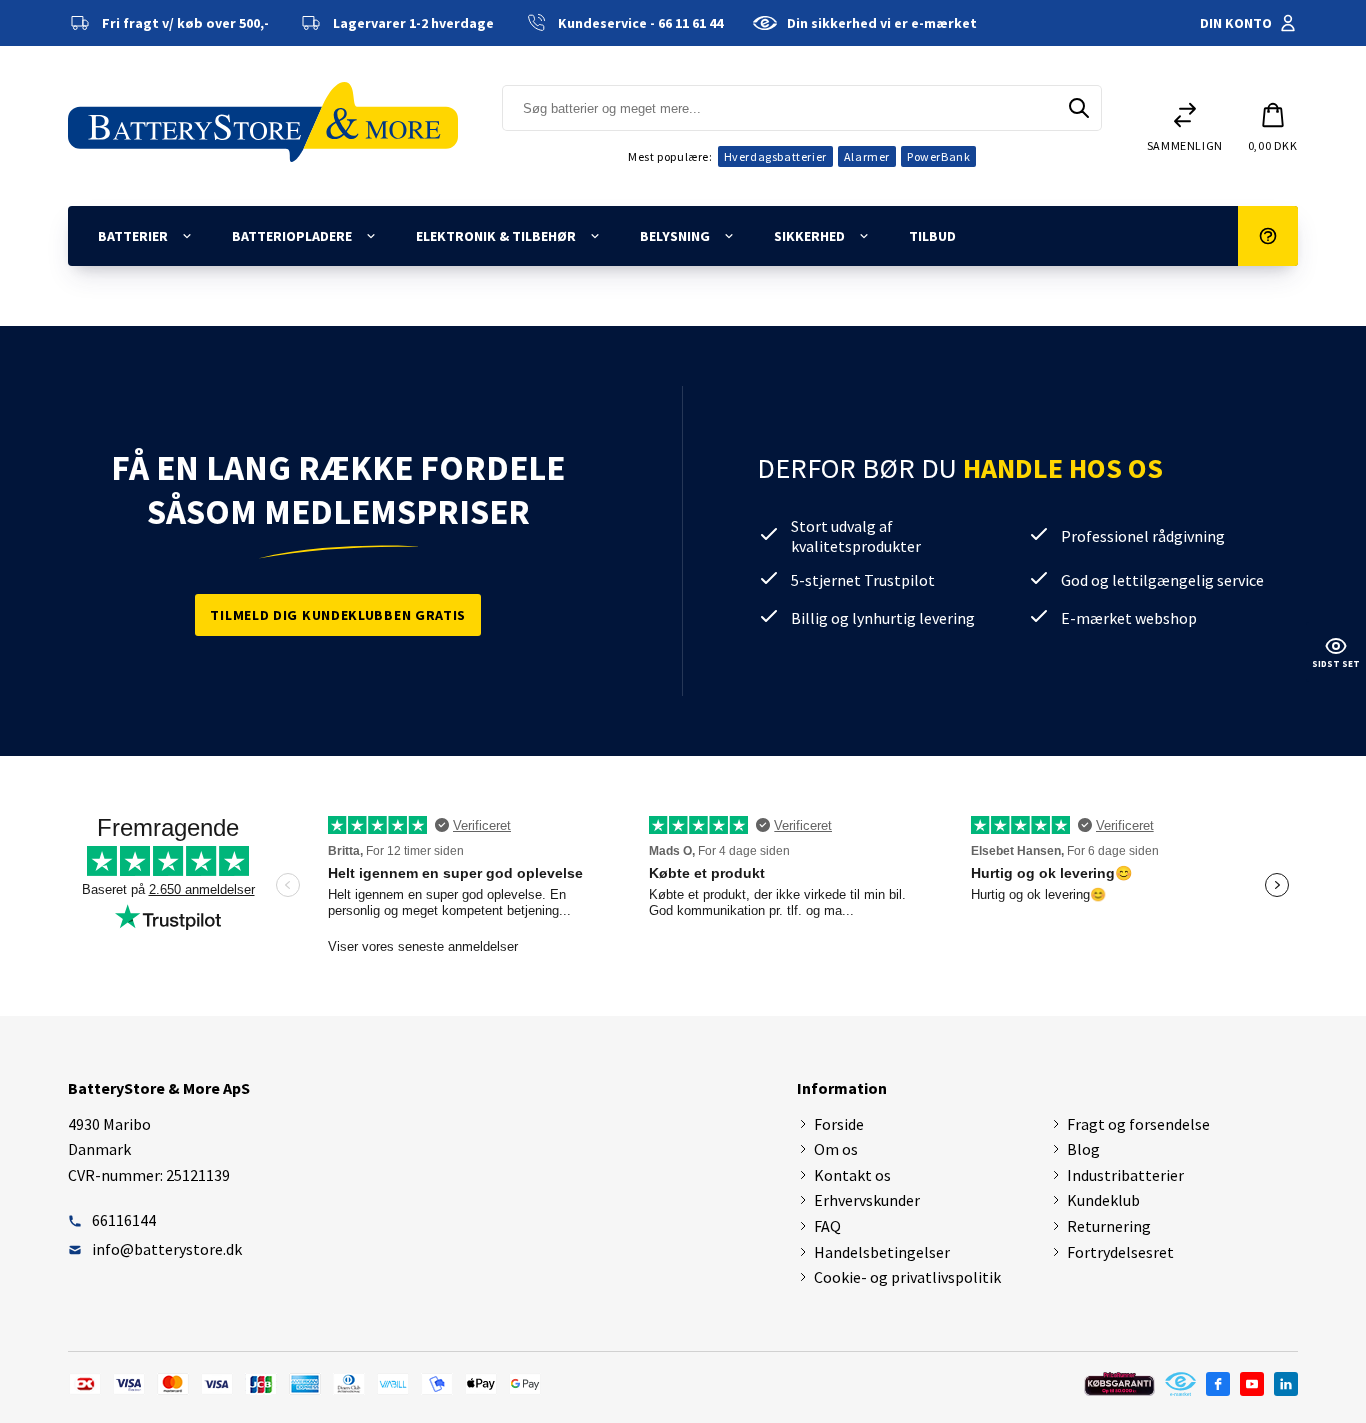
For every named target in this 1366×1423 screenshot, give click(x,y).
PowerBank (938, 156)
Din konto (1236, 23)
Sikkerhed (809, 236)
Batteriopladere (292, 236)
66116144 (124, 1220)
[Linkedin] (1286, 1384)
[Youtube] (1252, 1384)
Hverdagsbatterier (775, 156)
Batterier (133, 236)
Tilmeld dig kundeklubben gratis (338, 615)
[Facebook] (1218, 1384)
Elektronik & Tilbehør (496, 236)
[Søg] (1079, 108)
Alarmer (867, 156)
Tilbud (932, 236)
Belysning (675, 236)
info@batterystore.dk (167, 1249)
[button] (1273, 126)
